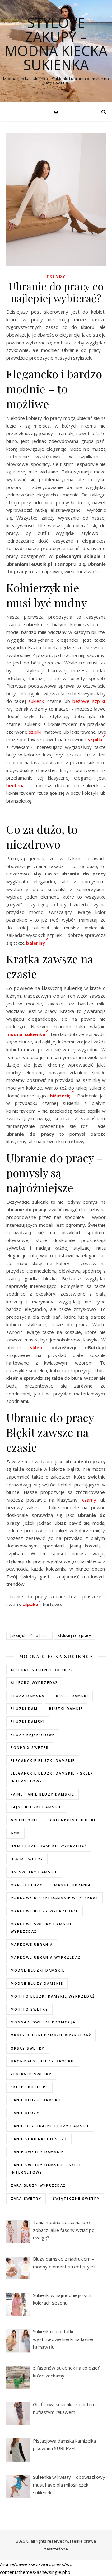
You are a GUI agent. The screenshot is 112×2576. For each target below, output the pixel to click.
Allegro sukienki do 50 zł (42, 1670)
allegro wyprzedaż (34, 1683)
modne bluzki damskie (38, 1970)
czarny (89, 1500)
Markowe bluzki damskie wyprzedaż (54, 1898)
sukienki (37, 701)
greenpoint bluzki (73, 1820)
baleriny (36, 943)
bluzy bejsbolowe (33, 1735)
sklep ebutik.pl (29, 2087)
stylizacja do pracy (75, 1636)
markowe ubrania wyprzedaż (46, 1957)
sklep (36, 1347)
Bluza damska (28, 1696)
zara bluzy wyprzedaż (38, 2185)
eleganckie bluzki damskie (43, 1761)
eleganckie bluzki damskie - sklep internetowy (52, 1777)
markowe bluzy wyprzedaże (44, 1911)
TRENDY (56, 276)
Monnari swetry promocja (43, 2022)
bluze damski (72, 1696)
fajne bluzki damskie (36, 1807)
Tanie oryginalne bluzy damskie (50, 2126)
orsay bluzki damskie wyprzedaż (51, 2035)
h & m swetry (27, 1859)
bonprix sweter (30, 1747)
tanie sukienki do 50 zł (39, 2139)
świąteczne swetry (76, 2198)
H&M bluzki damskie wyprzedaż (49, 1846)
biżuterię (60, 1096)
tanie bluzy (25, 2113)
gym (15, 1833)
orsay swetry (28, 2048)
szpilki (35, 732)
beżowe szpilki (89, 701)
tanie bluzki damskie (36, 2100)
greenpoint (25, 1820)
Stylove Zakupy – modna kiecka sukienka (56, 44)
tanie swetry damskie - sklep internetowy (46, 2169)
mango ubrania (72, 1885)
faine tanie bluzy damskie (42, 1794)
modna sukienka (26, 1034)
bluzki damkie (66, 1708)
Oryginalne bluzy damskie (43, 2061)
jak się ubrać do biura (29, 1636)
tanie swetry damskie (37, 2152)
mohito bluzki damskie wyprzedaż (53, 1996)
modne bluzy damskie (37, 1983)
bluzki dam (24, 1708)
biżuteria (15, 785)
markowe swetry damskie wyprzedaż (42, 1928)
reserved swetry (31, 2074)
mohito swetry (29, 2009)
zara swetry (26, 2198)
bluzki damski (28, 1722)
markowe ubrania (32, 1944)
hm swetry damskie (34, 1872)
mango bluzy (27, 1885)
